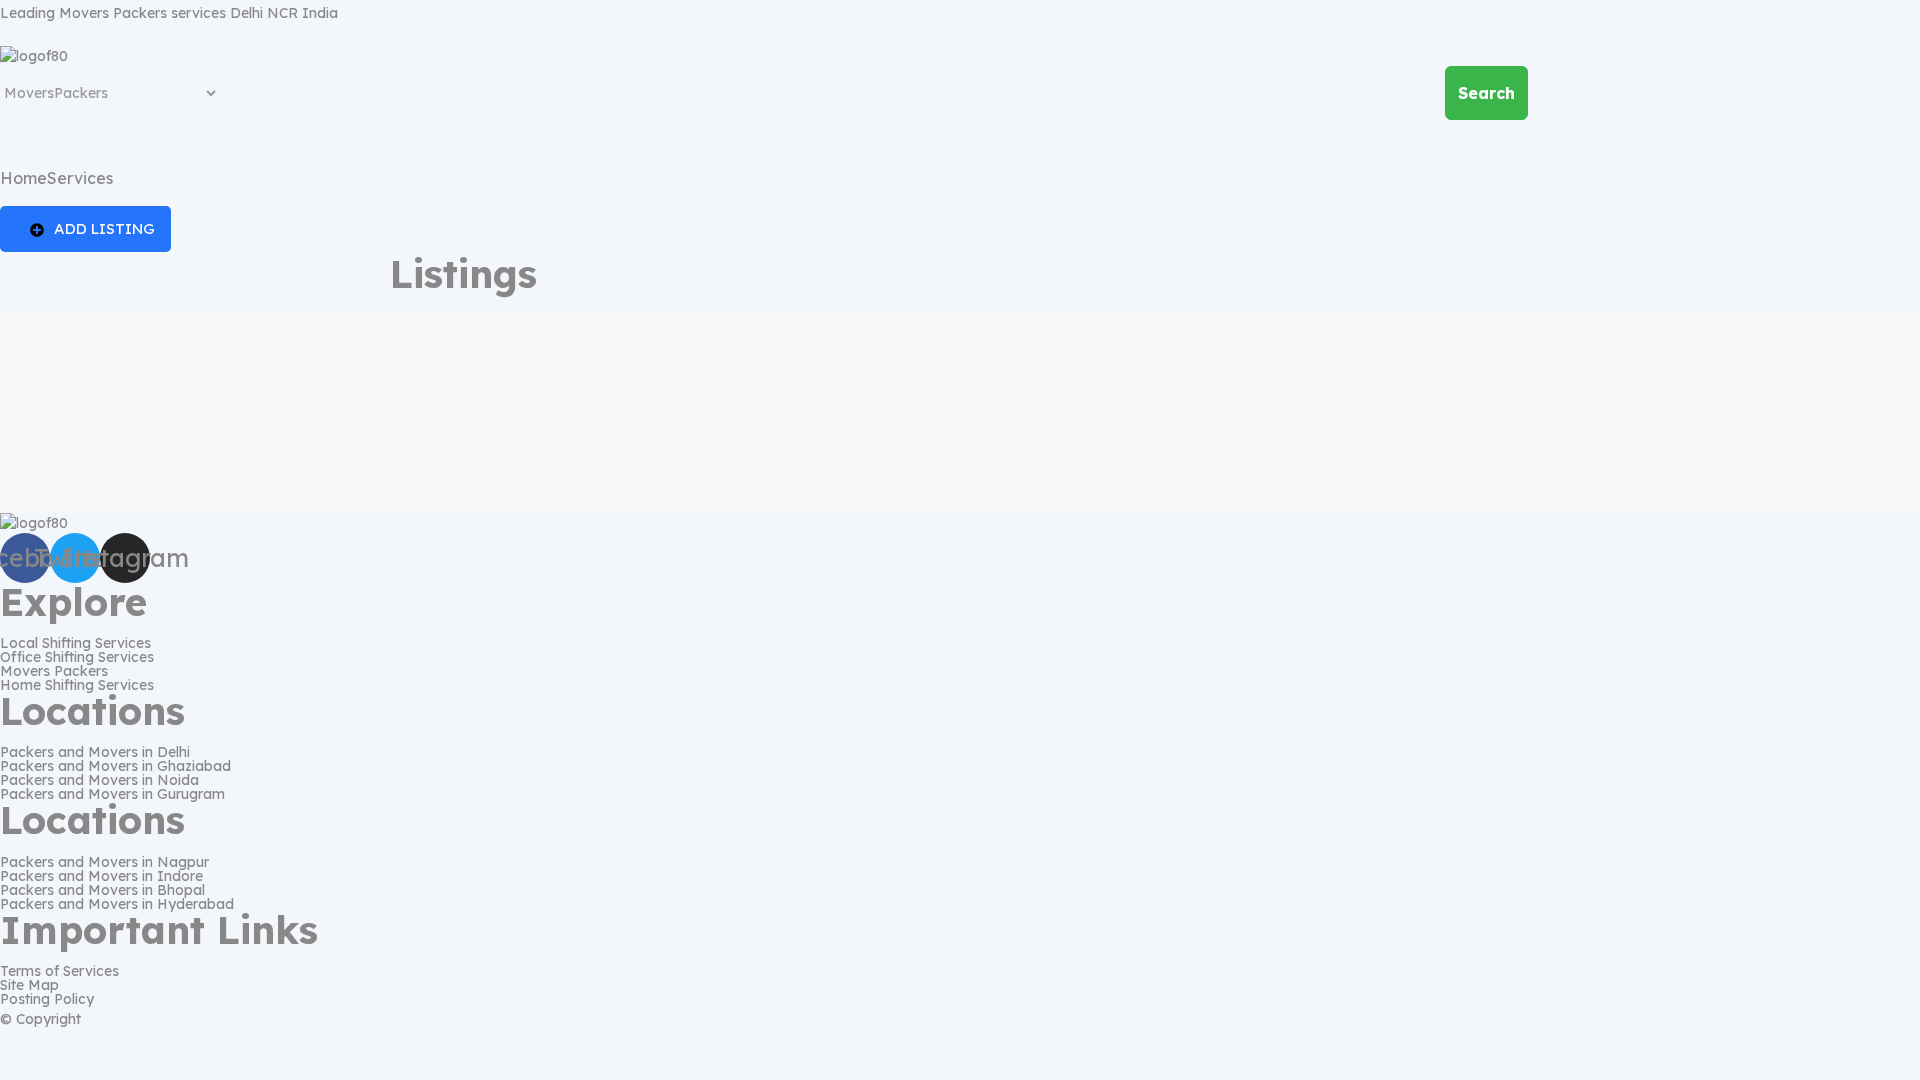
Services (80, 178)
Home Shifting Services (77, 685)
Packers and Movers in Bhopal (102, 890)
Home (23, 178)
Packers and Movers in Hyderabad (117, 904)
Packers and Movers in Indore (101, 876)
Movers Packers (54, 671)
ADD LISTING (104, 228)
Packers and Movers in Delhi (95, 752)
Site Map (29, 985)
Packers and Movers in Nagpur (104, 862)
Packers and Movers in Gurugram (112, 794)
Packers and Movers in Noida (99, 780)
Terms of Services (59, 971)
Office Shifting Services (77, 657)
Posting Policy (47, 999)
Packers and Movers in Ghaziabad (115, 766)
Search (1486, 93)
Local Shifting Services (75, 643)
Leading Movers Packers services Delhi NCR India (169, 13)
